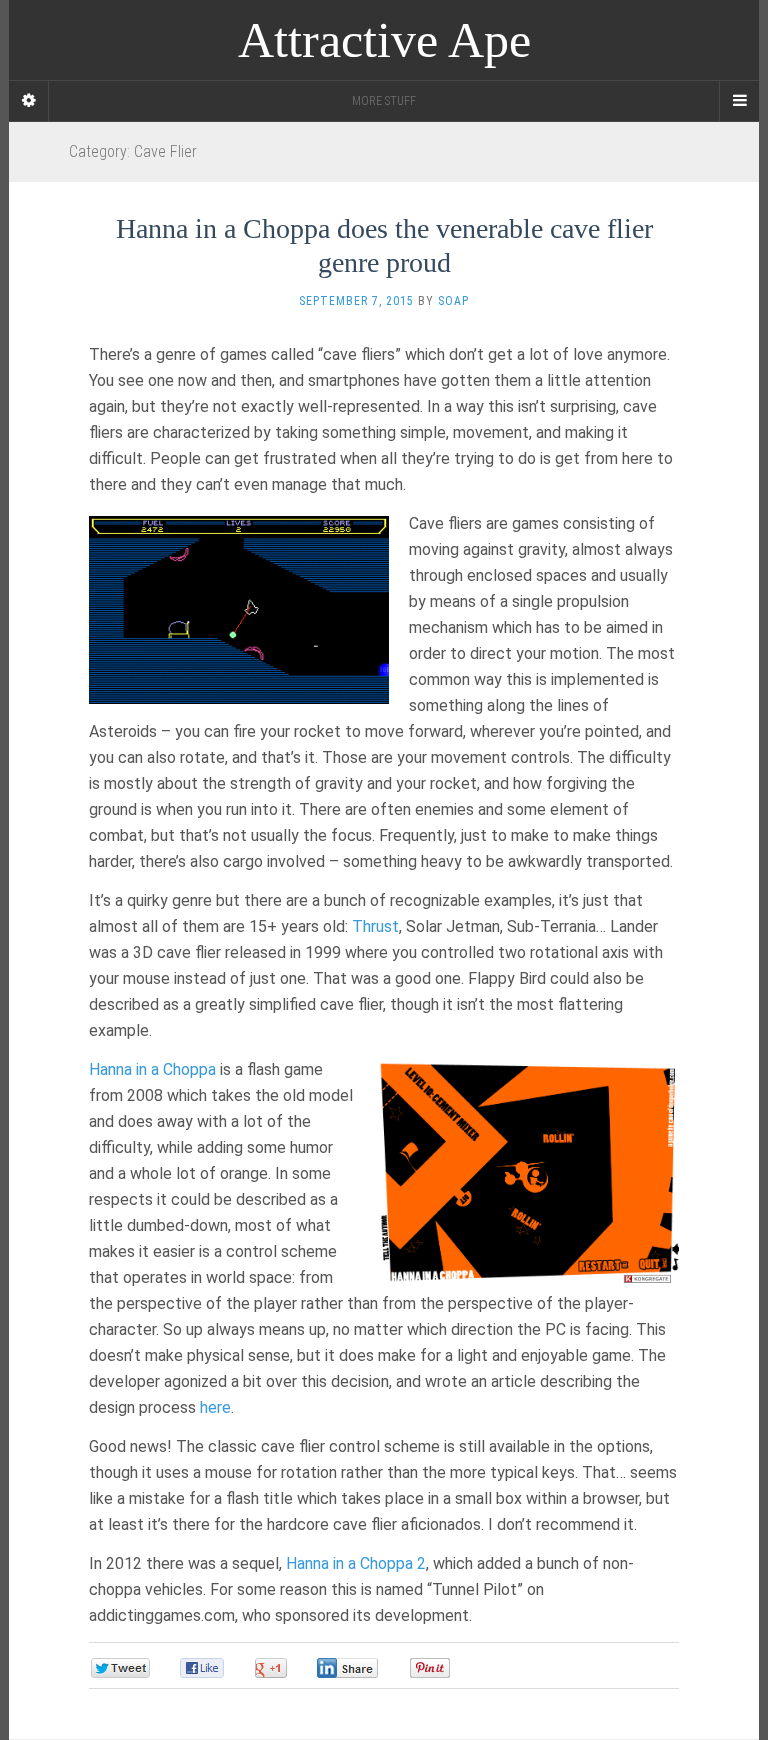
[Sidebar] (29, 101)
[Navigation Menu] (739, 101)
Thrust (375, 926)
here (215, 1407)
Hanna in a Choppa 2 (356, 1563)
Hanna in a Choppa (152, 1069)
